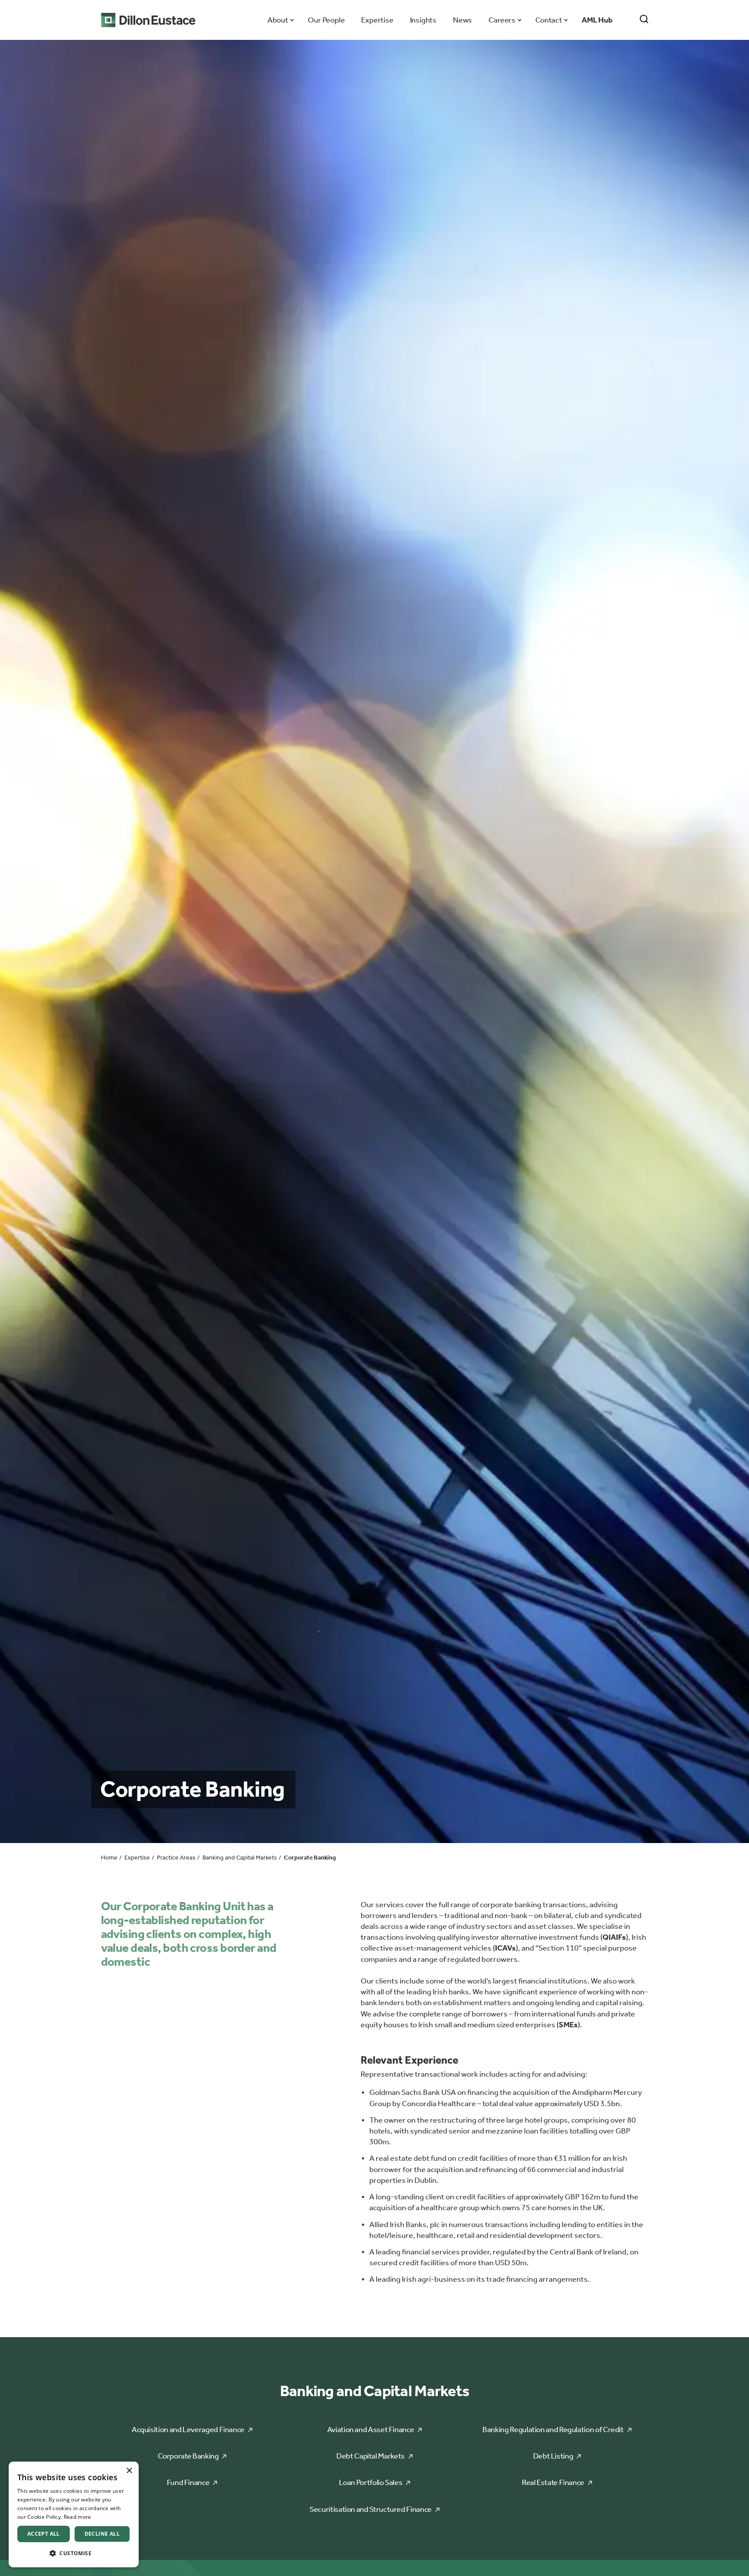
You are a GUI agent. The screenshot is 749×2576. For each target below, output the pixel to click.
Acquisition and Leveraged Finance (188, 2429)
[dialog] (74, 2514)
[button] (74, 2553)
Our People (326, 20)
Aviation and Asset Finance (371, 2429)
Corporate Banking (188, 2456)
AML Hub (597, 20)
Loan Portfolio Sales (371, 2482)
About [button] (278, 20)
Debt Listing (553, 2456)
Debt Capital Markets (371, 2456)
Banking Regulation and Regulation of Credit (553, 2429)
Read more (78, 2517)
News (462, 20)
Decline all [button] (102, 2534)
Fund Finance (188, 2482)
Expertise (377, 20)
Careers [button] (502, 20)
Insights (423, 20)
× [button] (129, 2471)
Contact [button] (549, 20)
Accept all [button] (44, 2534)
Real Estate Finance (553, 2482)
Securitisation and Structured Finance (371, 2509)
